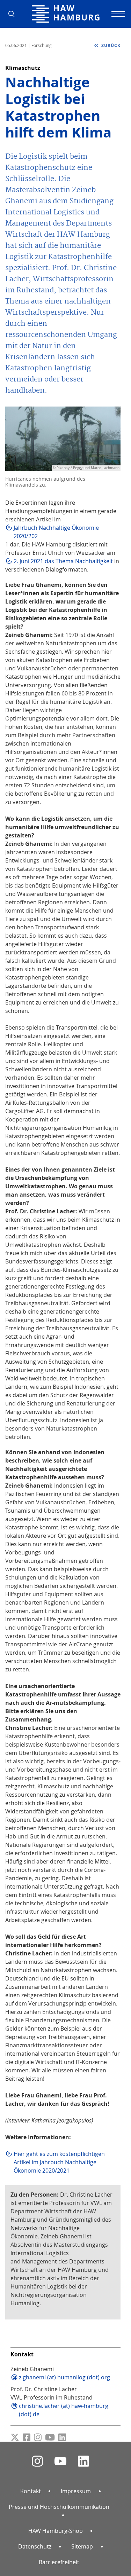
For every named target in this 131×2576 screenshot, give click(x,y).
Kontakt (31, 2491)
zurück (110, 45)
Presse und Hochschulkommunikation (59, 2507)
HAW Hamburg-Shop (56, 2531)
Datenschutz (35, 2546)
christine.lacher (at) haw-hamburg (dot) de (64, 2410)
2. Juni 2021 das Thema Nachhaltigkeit (63, 561)
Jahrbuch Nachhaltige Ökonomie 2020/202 (56, 532)
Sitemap (82, 2546)
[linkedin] (83, 2461)
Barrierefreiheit (59, 2562)
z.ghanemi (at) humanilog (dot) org (64, 2377)
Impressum (76, 2491)
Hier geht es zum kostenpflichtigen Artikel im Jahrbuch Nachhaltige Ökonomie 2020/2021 (59, 2162)
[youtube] (60, 2461)
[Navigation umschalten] (117, 14)
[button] (14, 14)
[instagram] (37, 2461)
